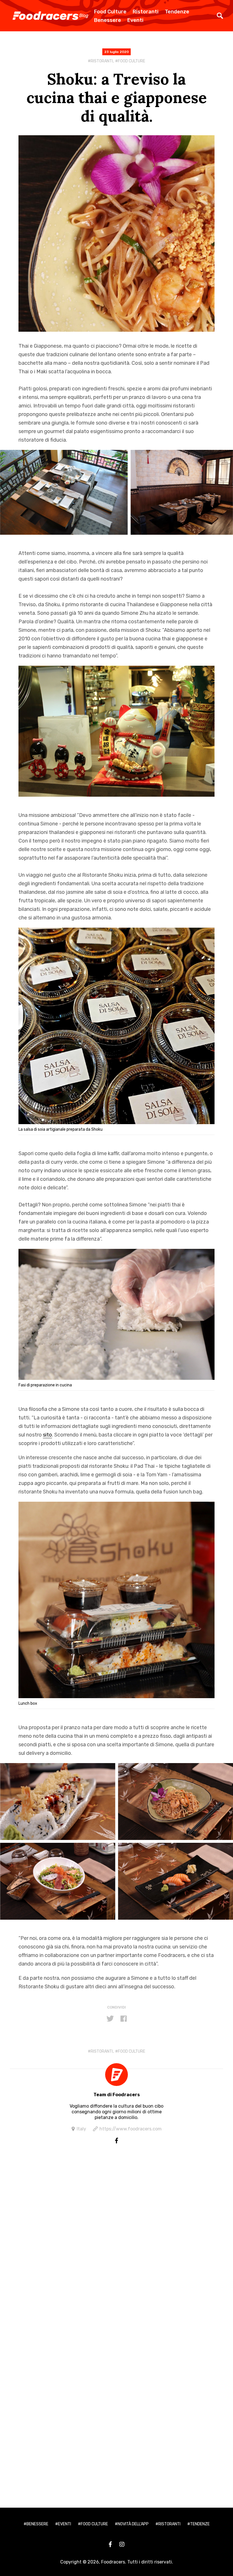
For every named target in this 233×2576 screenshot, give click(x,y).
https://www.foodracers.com (131, 2129)
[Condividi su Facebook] (124, 2019)
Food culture (132, 61)
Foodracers (113, 2562)
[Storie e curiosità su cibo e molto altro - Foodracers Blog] (50, 16)
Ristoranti (146, 12)
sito (47, 1435)
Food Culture (110, 12)
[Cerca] (220, 16)
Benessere (108, 20)
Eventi (135, 20)
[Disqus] (116, 2249)
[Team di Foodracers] (116, 2075)
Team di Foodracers (117, 2095)
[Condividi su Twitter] (110, 2019)
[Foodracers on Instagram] (122, 2544)
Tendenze (177, 12)
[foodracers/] (116, 2141)
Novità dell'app (133, 2524)
